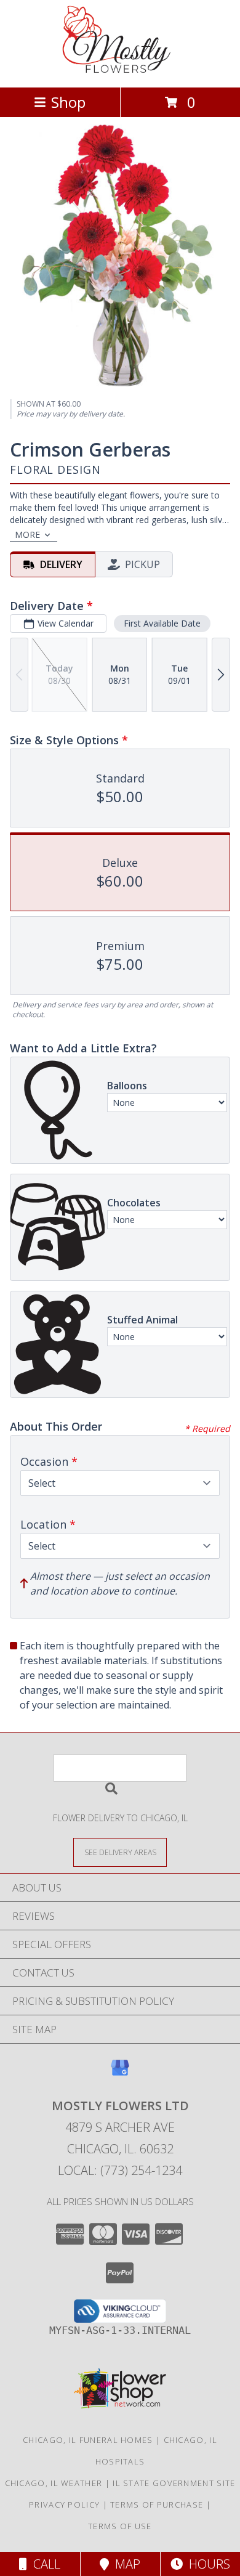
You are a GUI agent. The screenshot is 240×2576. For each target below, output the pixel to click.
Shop (68, 102)
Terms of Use (120, 2526)
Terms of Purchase (157, 2505)
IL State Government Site (174, 2483)
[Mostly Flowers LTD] (120, 69)
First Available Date (162, 623)
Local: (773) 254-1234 (120, 2170)
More (27, 534)
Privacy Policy (64, 2505)
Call (44, 2564)
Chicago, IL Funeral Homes (88, 2440)
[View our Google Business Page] (120, 2074)
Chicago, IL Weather (54, 2483)
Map (125, 2564)
